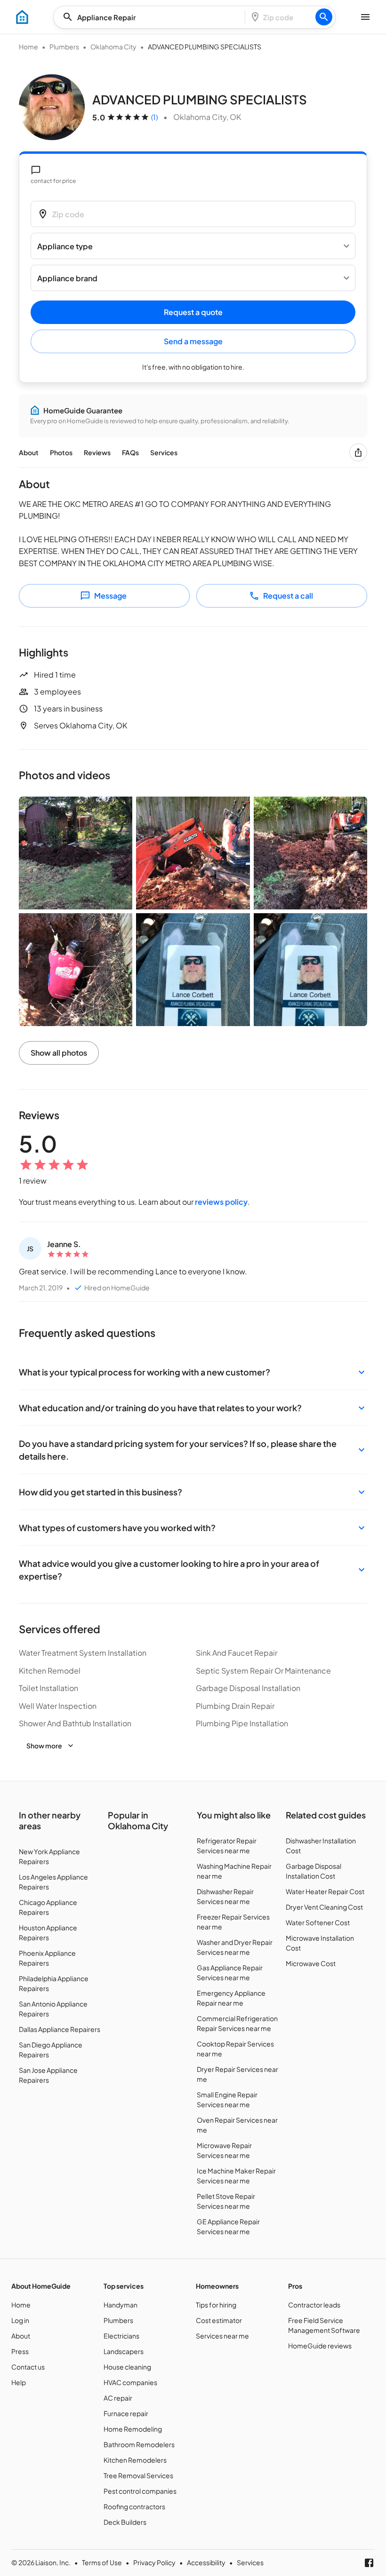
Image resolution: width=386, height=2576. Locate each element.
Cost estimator (219, 2320)
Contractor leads (314, 2305)
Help (19, 2382)
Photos (61, 452)
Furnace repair (126, 2413)
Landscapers (124, 2351)
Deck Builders (125, 2522)
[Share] (358, 452)
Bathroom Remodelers (139, 2444)
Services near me (222, 2336)
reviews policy (221, 1202)
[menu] (22, 17)
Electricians (121, 2336)
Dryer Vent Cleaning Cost (324, 1907)
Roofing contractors (134, 2506)
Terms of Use (102, 2562)
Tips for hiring (216, 2305)
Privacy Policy (154, 2562)
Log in (20, 2320)
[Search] (324, 17)
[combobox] (152, 17)
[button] (193, 1372)
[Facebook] (369, 2563)
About (29, 452)
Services (164, 452)
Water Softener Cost (318, 1922)
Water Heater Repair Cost (325, 1891)
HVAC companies (130, 2382)
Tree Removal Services (138, 2475)
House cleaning (127, 2367)
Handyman (121, 2305)
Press (20, 2351)
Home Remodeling (133, 2429)
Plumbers (64, 47)
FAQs (130, 452)
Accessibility (206, 2562)
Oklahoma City (113, 47)
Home (28, 47)
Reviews (97, 452)
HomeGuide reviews (320, 2346)
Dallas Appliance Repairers (60, 2029)
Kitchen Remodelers (135, 2460)
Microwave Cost (311, 1963)
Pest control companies (140, 2491)
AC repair (118, 2398)
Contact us (28, 2367)
